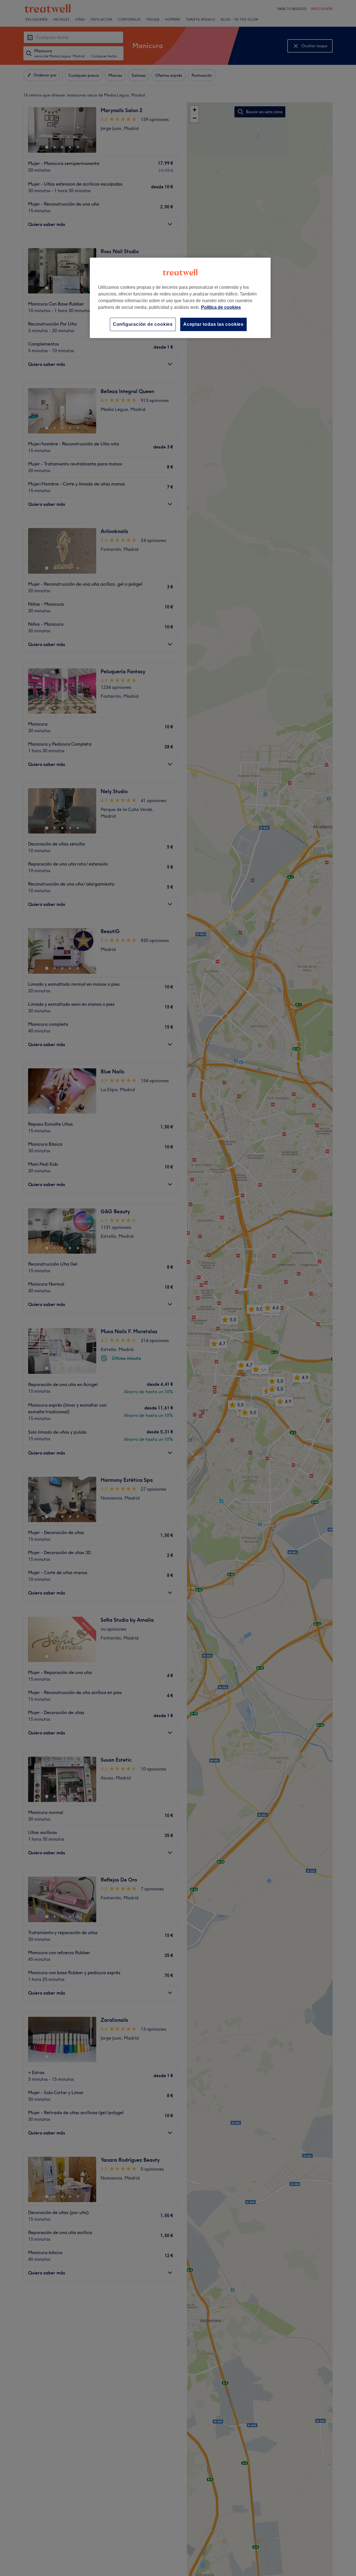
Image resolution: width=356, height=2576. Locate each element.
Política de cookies (221, 307)
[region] (180, 298)
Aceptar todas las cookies (213, 324)
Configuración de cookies (143, 324)
